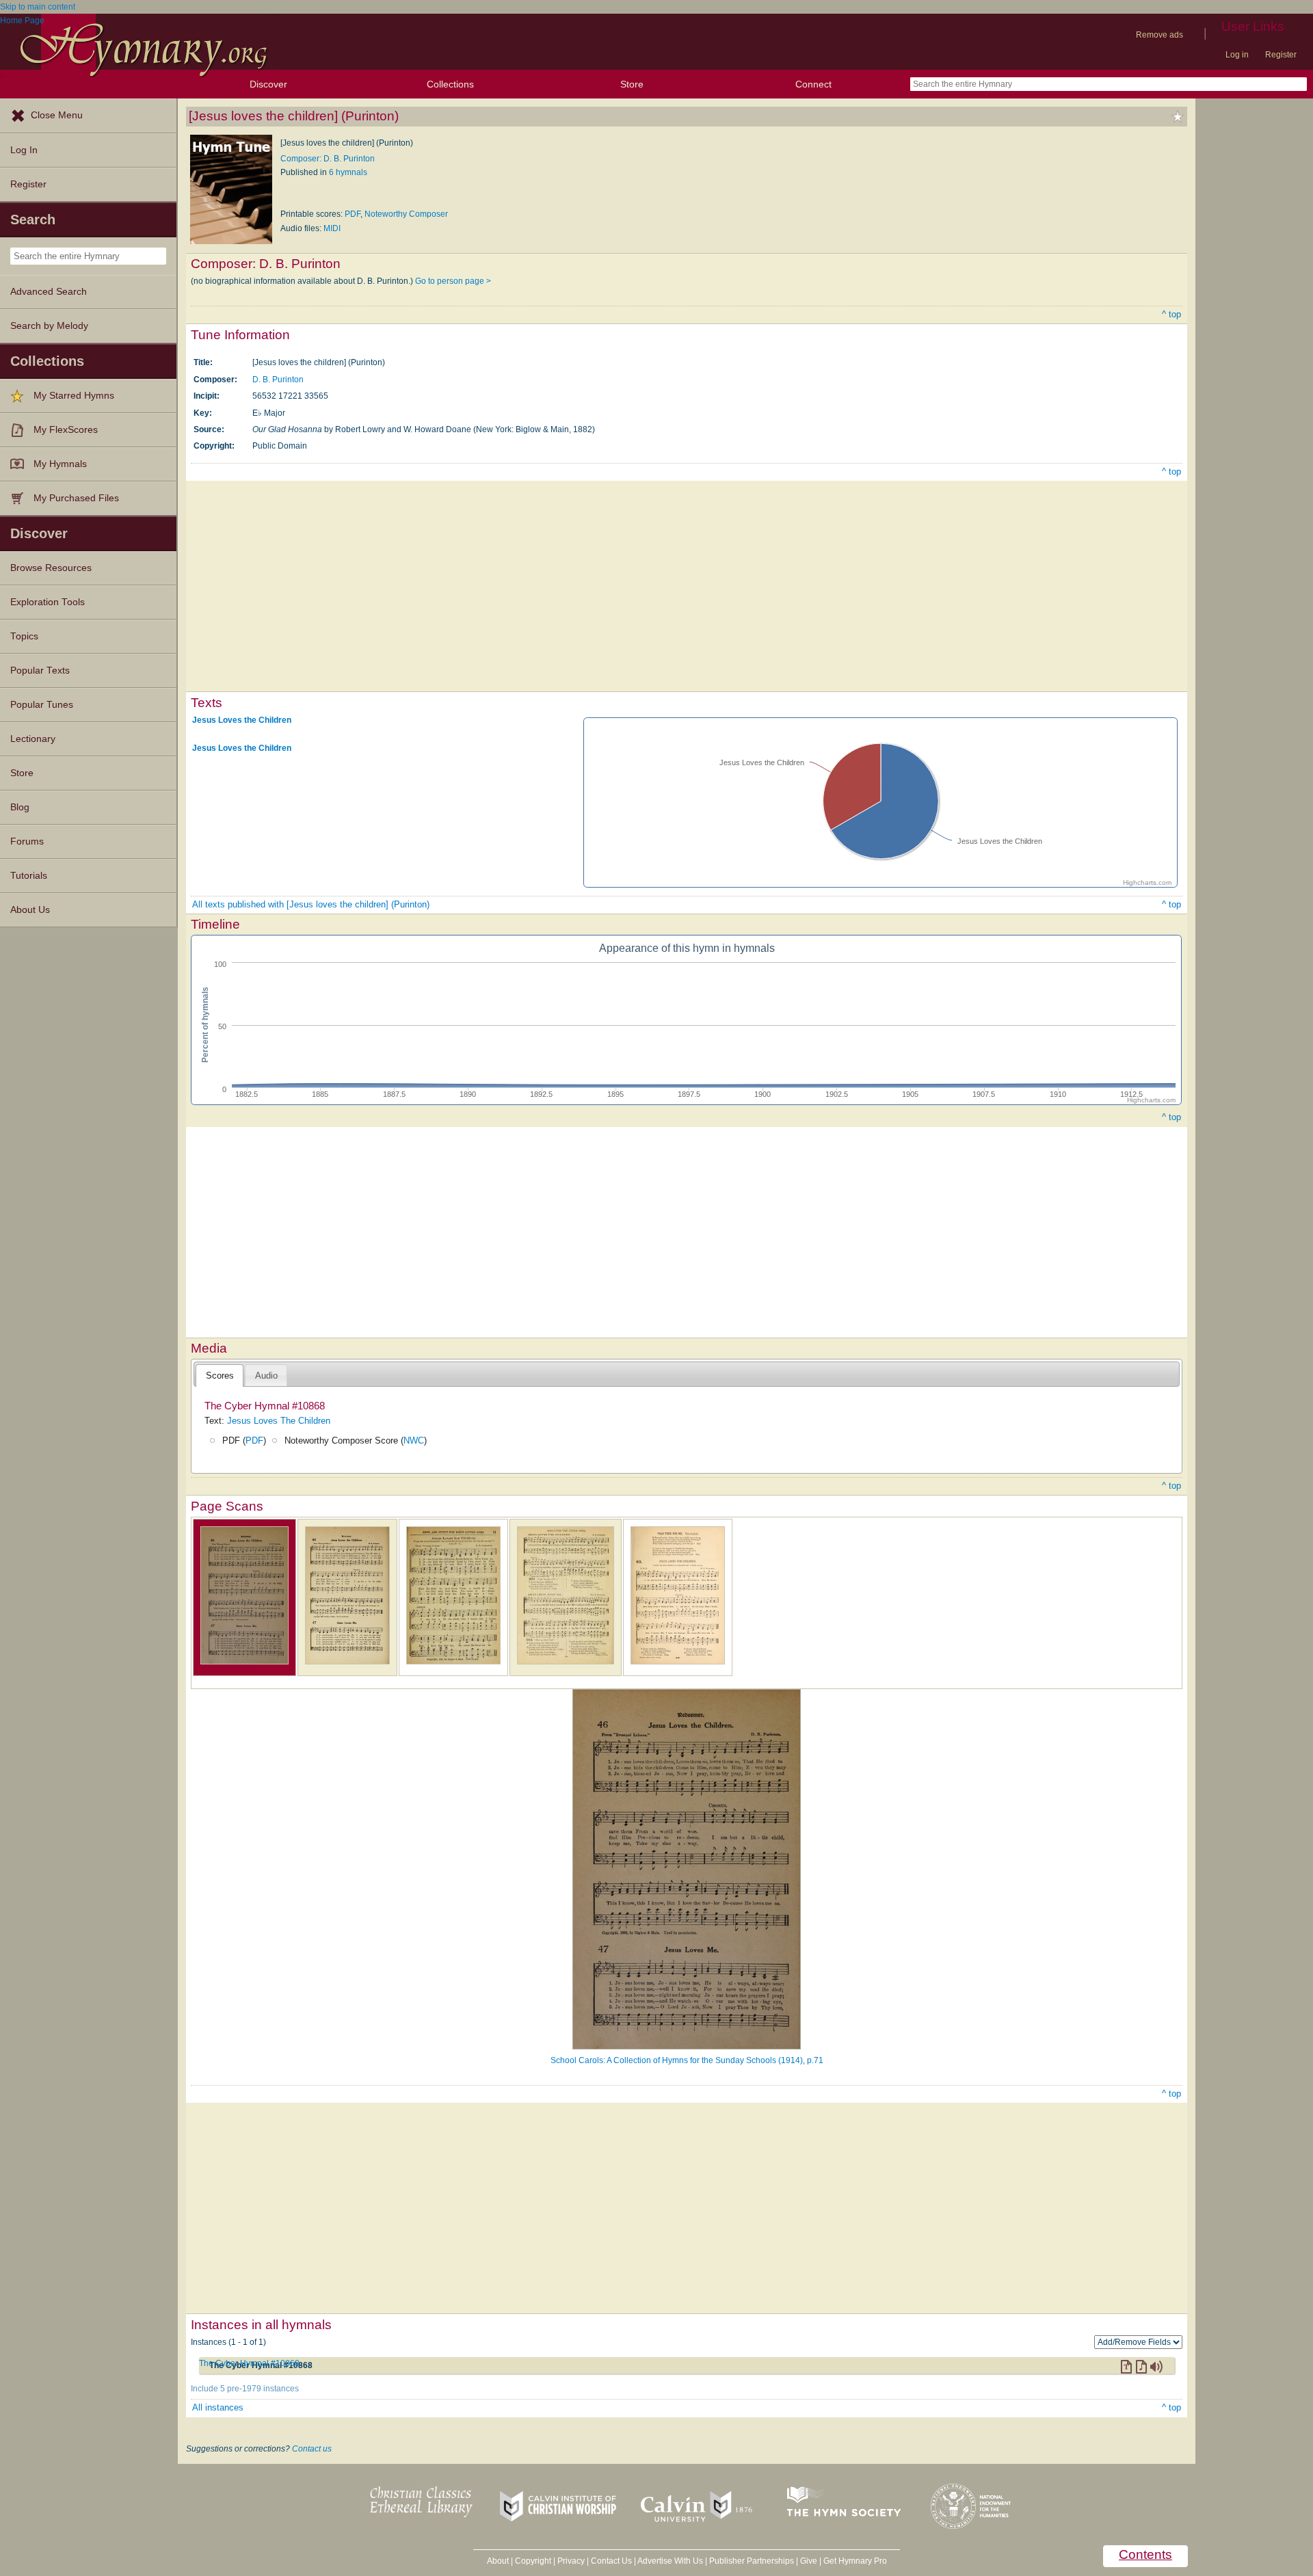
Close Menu (57, 115)
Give (809, 2561)
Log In (24, 150)
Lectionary (33, 739)
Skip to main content (38, 7)
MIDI (332, 228)
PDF (353, 214)
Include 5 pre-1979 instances (245, 2389)
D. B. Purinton (278, 380)
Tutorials (29, 876)
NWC (414, 1440)
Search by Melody (49, 326)
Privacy (571, 2561)
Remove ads (1159, 35)
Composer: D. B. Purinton (328, 159)
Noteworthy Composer (406, 214)
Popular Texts (40, 670)
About (498, 2561)
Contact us (312, 2449)
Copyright (533, 2561)
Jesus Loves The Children (279, 1421)
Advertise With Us (670, 2561)
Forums (27, 841)
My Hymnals (60, 464)
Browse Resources (51, 568)
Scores (220, 1376)
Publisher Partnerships (752, 2561)
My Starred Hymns (74, 396)
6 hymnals (348, 172)
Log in (1237, 55)
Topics (24, 636)
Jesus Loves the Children (242, 720)
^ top (1171, 314)
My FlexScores (66, 430)
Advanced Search (49, 292)
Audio (266, 1376)
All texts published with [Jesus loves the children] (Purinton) (311, 904)
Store (632, 84)
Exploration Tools (48, 602)
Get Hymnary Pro (855, 2561)
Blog (20, 807)
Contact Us (611, 2561)
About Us (30, 910)
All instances (218, 2407)
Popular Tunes (42, 705)
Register (1281, 55)
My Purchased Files (76, 498)
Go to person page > (453, 281)
